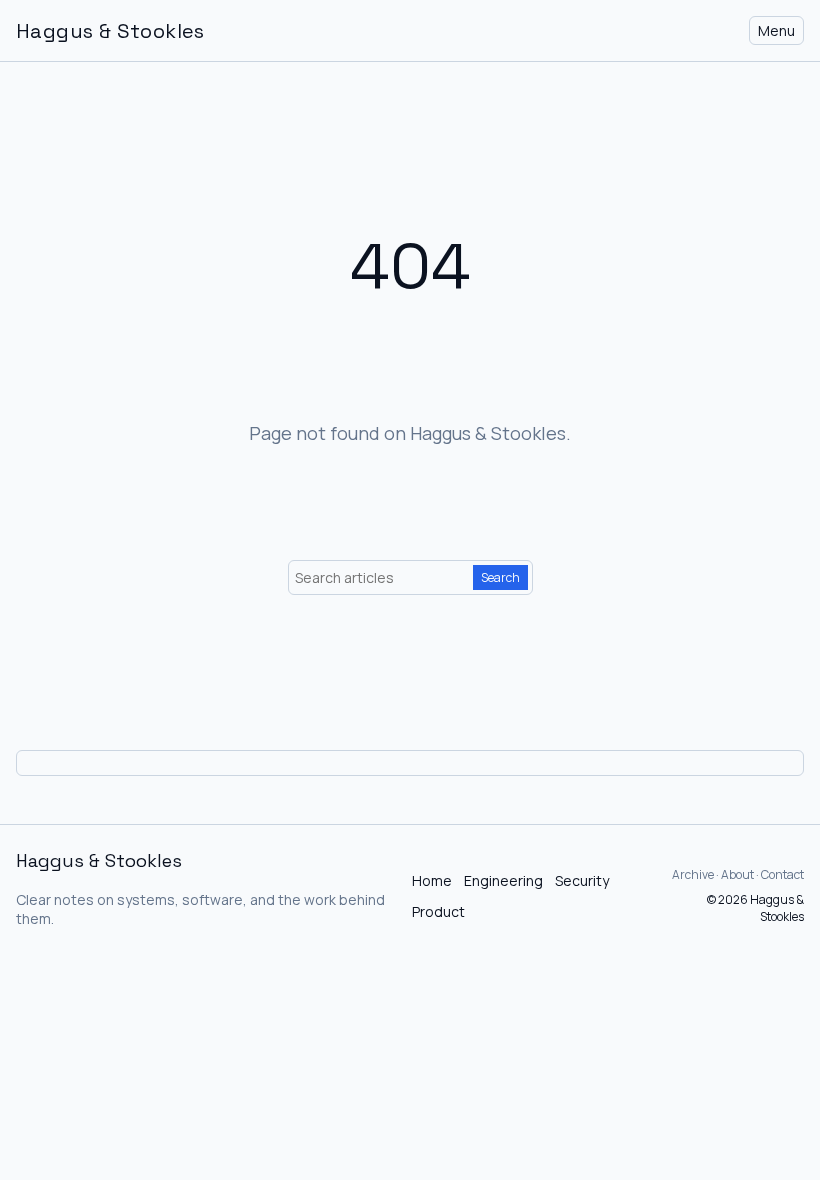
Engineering (503, 880)
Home (432, 880)
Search (500, 577)
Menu (776, 30)
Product (438, 911)
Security (582, 880)
